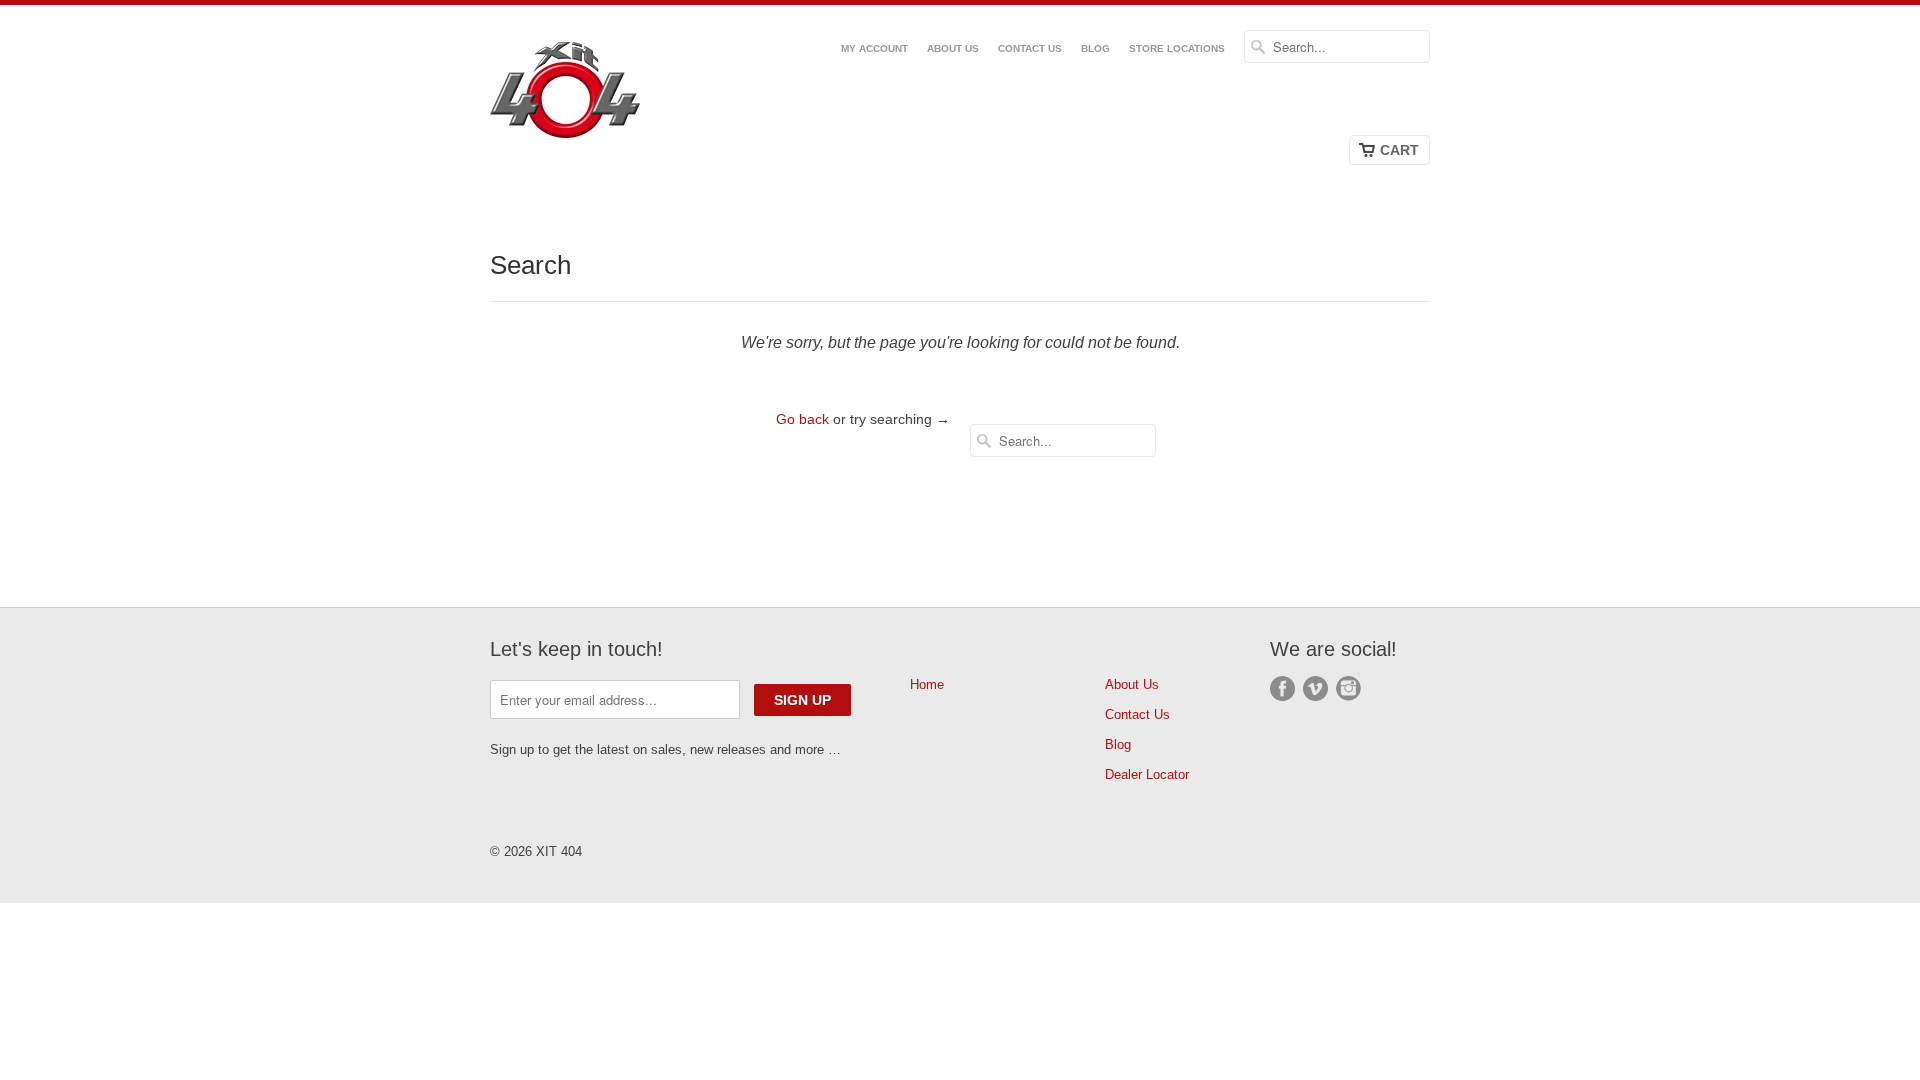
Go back (802, 419)
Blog (1095, 48)
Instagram (1348, 688)
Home (927, 684)
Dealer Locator (1147, 774)
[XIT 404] (590, 93)
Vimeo (1315, 688)
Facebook (1282, 688)
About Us (953, 48)
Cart (1399, 150)
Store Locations (1177, 48)
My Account (874, 48)
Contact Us (1030, 48)
